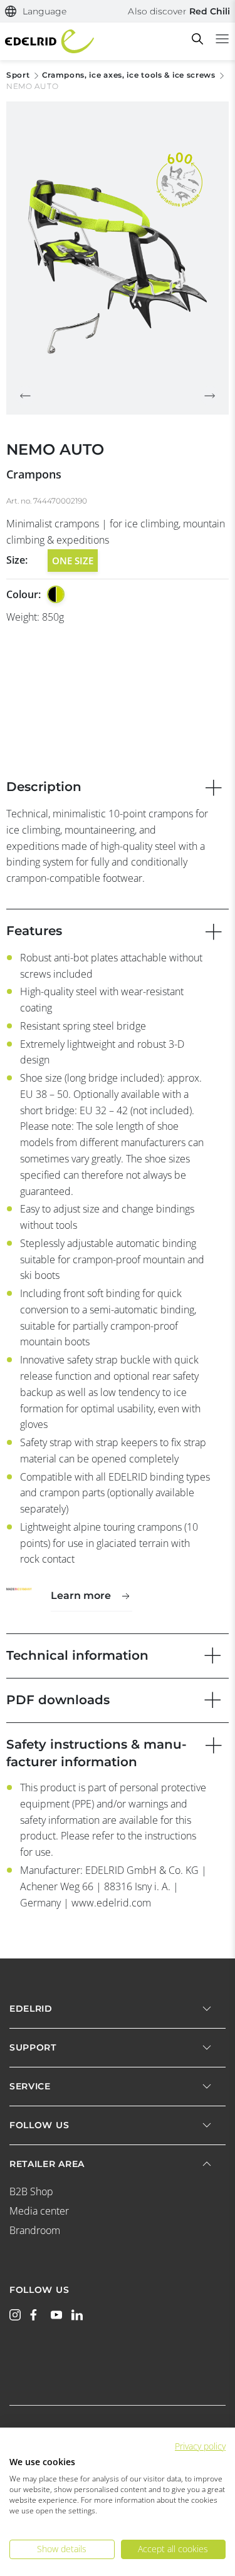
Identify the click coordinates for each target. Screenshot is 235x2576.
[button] (36, 12)
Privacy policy (200, 2446)
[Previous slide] (25, 396)
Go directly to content (118, 8)
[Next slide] (210, 396)
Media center (39, 2211)
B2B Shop (31, 2191)
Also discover (179, 11)
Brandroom (35, 2230)
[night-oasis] (56, 594)
